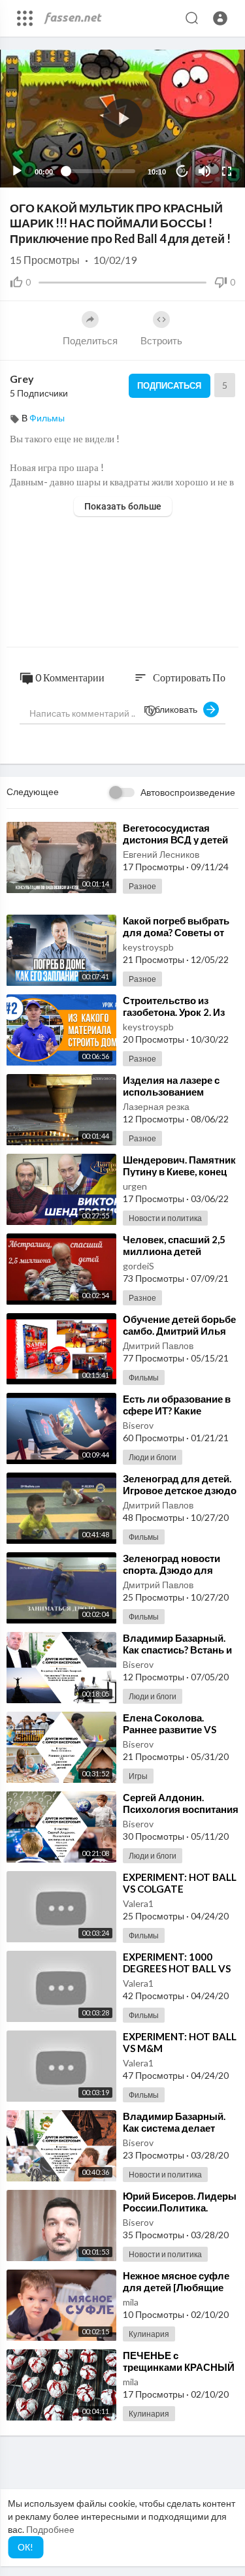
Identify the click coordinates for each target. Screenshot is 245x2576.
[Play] (17, 171)
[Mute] (204, 171)
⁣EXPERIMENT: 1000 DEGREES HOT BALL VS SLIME (177, 1968)
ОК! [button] (25, 2547)
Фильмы (47, 418)
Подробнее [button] (50, 2529)
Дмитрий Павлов (158, 1345)
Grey (22, 379)
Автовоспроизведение (188, 792)
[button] (220, 18)
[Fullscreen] (227, 171)
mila (131, 2302)
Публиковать (173, 709)
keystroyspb (148, 947)
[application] (122, 119)
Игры (138, 1776)
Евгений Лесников (161, 854)
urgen (135, 1186)
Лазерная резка (156, 1106)
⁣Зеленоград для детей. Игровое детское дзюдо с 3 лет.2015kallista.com (180, 1490)
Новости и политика (165, 1218)
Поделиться (90, 340)
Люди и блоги (153, 1457)
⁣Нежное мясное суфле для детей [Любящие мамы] (176, 2287)
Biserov (138, 1425)
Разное (142, 886)
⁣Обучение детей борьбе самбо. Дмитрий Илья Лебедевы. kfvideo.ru (179, 1331)
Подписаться (169, 385)
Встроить (161, 340)
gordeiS (139, 1266)
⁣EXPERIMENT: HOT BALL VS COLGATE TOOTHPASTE (180, 1889)
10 (182, 171)
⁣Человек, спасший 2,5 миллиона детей (174, 1245)
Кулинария (149, 2334)
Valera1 (138, 1903)
